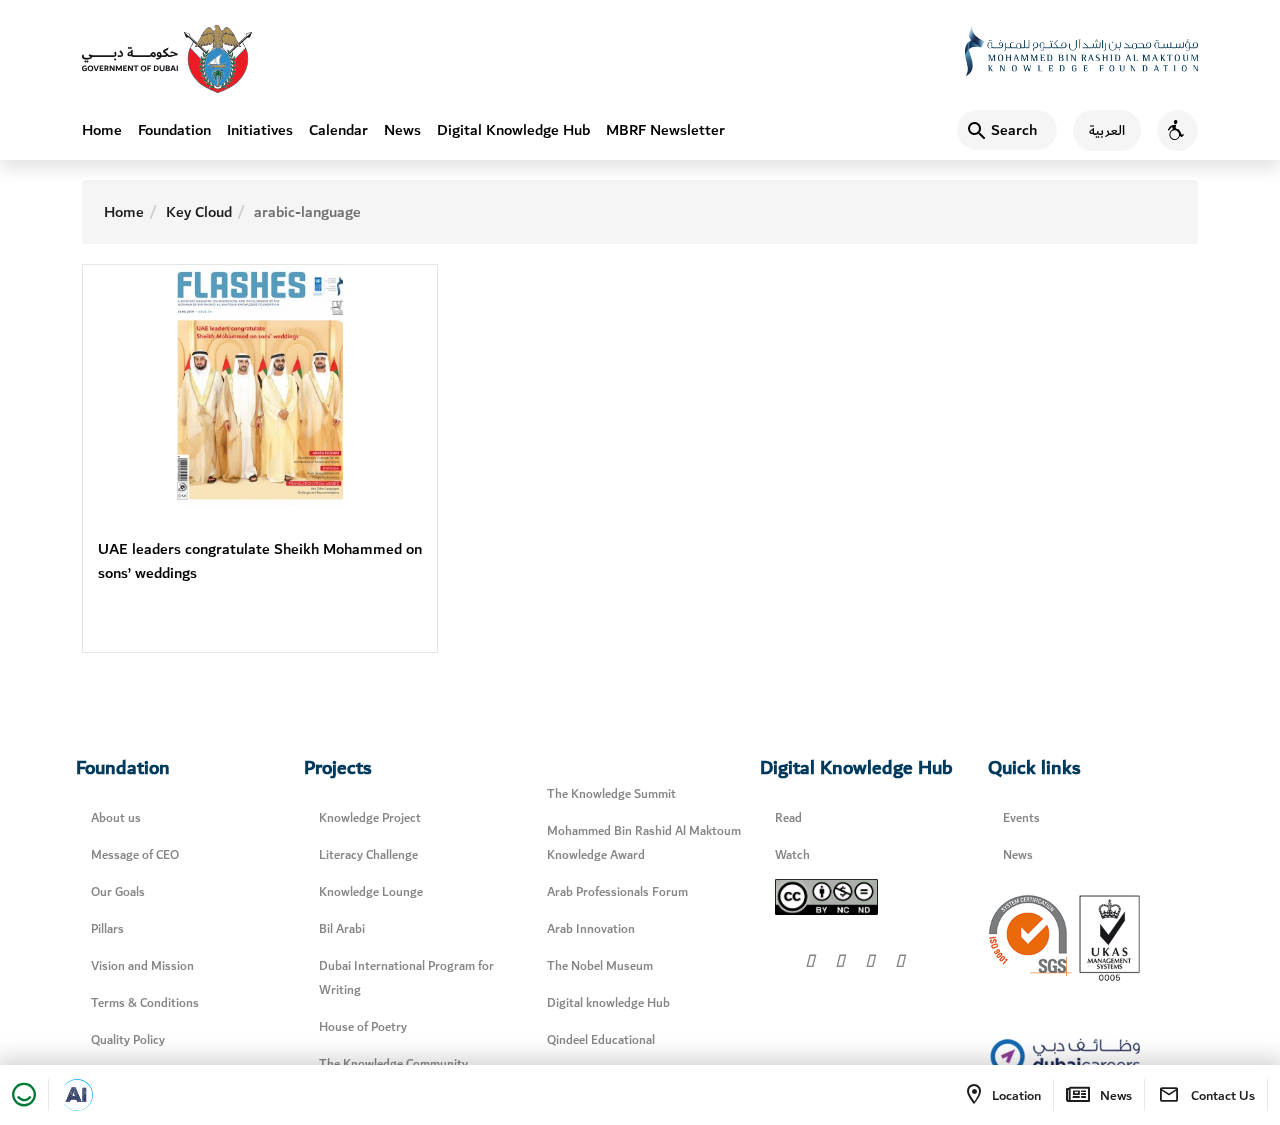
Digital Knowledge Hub (513, 130)
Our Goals (118, 892)
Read (788, 818)
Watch (792, 855)
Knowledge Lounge (371, 892)
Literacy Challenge (368, 855)
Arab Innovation (591, 929)
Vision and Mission (142, 966)
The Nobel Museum (600, 966)
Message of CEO (135, 855)
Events (1021, 818)
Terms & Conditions (145, 1003)
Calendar (338, 130)
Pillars (107, 929)
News (402, 130)
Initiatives (260, 130)
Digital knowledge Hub (608, 1003)
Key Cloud (199, 212)
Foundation (174, 130)
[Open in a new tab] (77, 1095)
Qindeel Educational (601, 1040)
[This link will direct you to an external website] (167, 59)
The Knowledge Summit (611, 794)
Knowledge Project (370, 818)
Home (102, 130)
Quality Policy (128, 1040)
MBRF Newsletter (665, 130)
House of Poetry (363, 1027)
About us (116, 818)
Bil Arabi (342, 929)
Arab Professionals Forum (617, 892)
